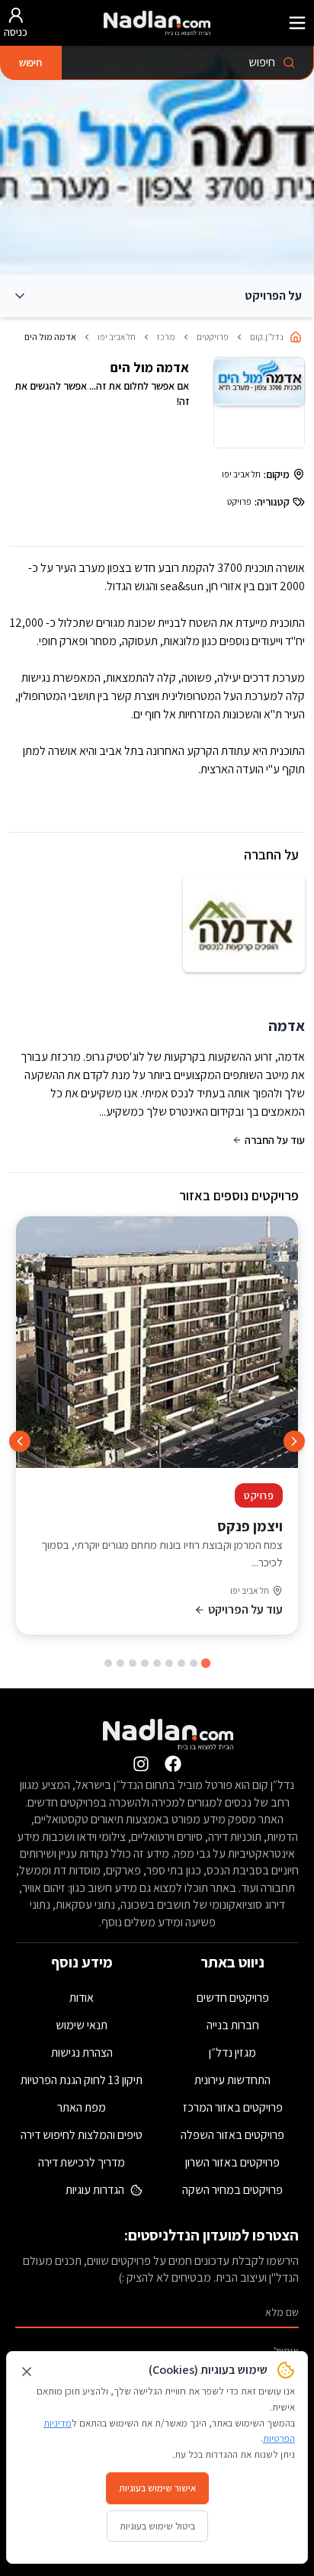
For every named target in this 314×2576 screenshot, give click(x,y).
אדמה (287, 1026)
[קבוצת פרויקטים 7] (133, 1663)
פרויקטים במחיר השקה (232, 2190)
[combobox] (187, 63)
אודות (82, 1998)
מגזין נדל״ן (232, 2052)
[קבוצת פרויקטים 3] (181, 1663)
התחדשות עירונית (232, 2080)
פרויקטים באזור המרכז (233, 2107)
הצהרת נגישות (82, 2052)
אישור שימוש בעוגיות (157, 2488)
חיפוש (30, 63)
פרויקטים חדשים (233, 1998)
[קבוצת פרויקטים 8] (120, 1663)
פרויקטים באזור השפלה (232, 2135)
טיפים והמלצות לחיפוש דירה (82, 2135)
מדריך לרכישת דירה (82, 2162)
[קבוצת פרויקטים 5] (157, 1663)
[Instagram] (141, 1764)
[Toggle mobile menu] (297, 23)
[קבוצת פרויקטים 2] (194, 1663)
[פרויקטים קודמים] (294, 1441)
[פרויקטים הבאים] (20, 1441)
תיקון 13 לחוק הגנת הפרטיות (82, 2080)
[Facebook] (173, 1764)
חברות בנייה (233, 2025)
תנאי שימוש (82, 2025)
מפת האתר (82, 2107)
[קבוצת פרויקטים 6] (145, 1663)
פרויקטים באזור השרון (232, 2162)
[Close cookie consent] (27, 2372)
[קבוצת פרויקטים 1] (206, 1664)
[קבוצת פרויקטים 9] (108, 1663)
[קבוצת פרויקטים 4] (169, 1663)
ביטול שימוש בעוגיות (157, 2526)
